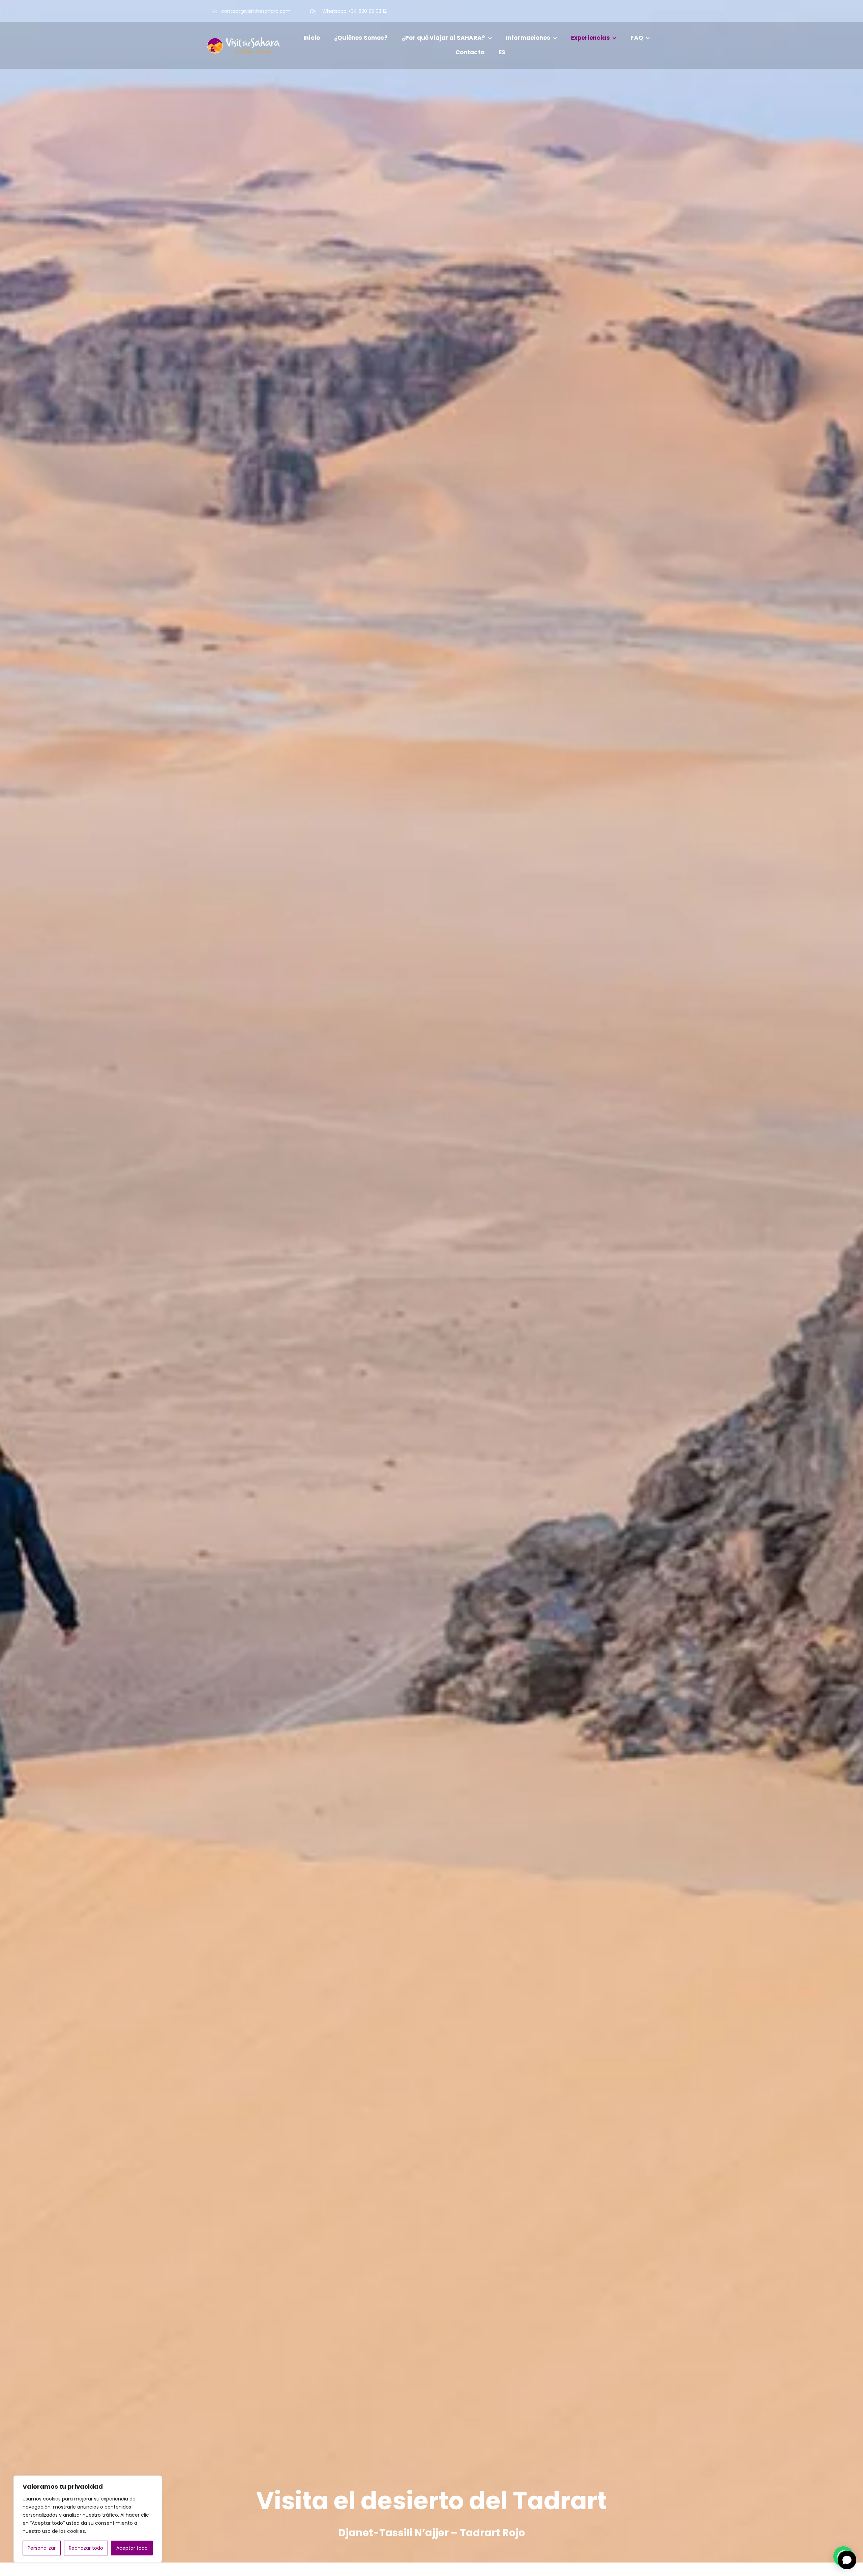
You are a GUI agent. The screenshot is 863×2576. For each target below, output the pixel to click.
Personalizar (42, 2548)
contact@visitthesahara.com (256, 11)
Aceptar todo (132, 2548)
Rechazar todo (86, 2548)
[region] (88, 2519)
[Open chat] (847, 2560)
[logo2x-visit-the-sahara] (244, 37)
